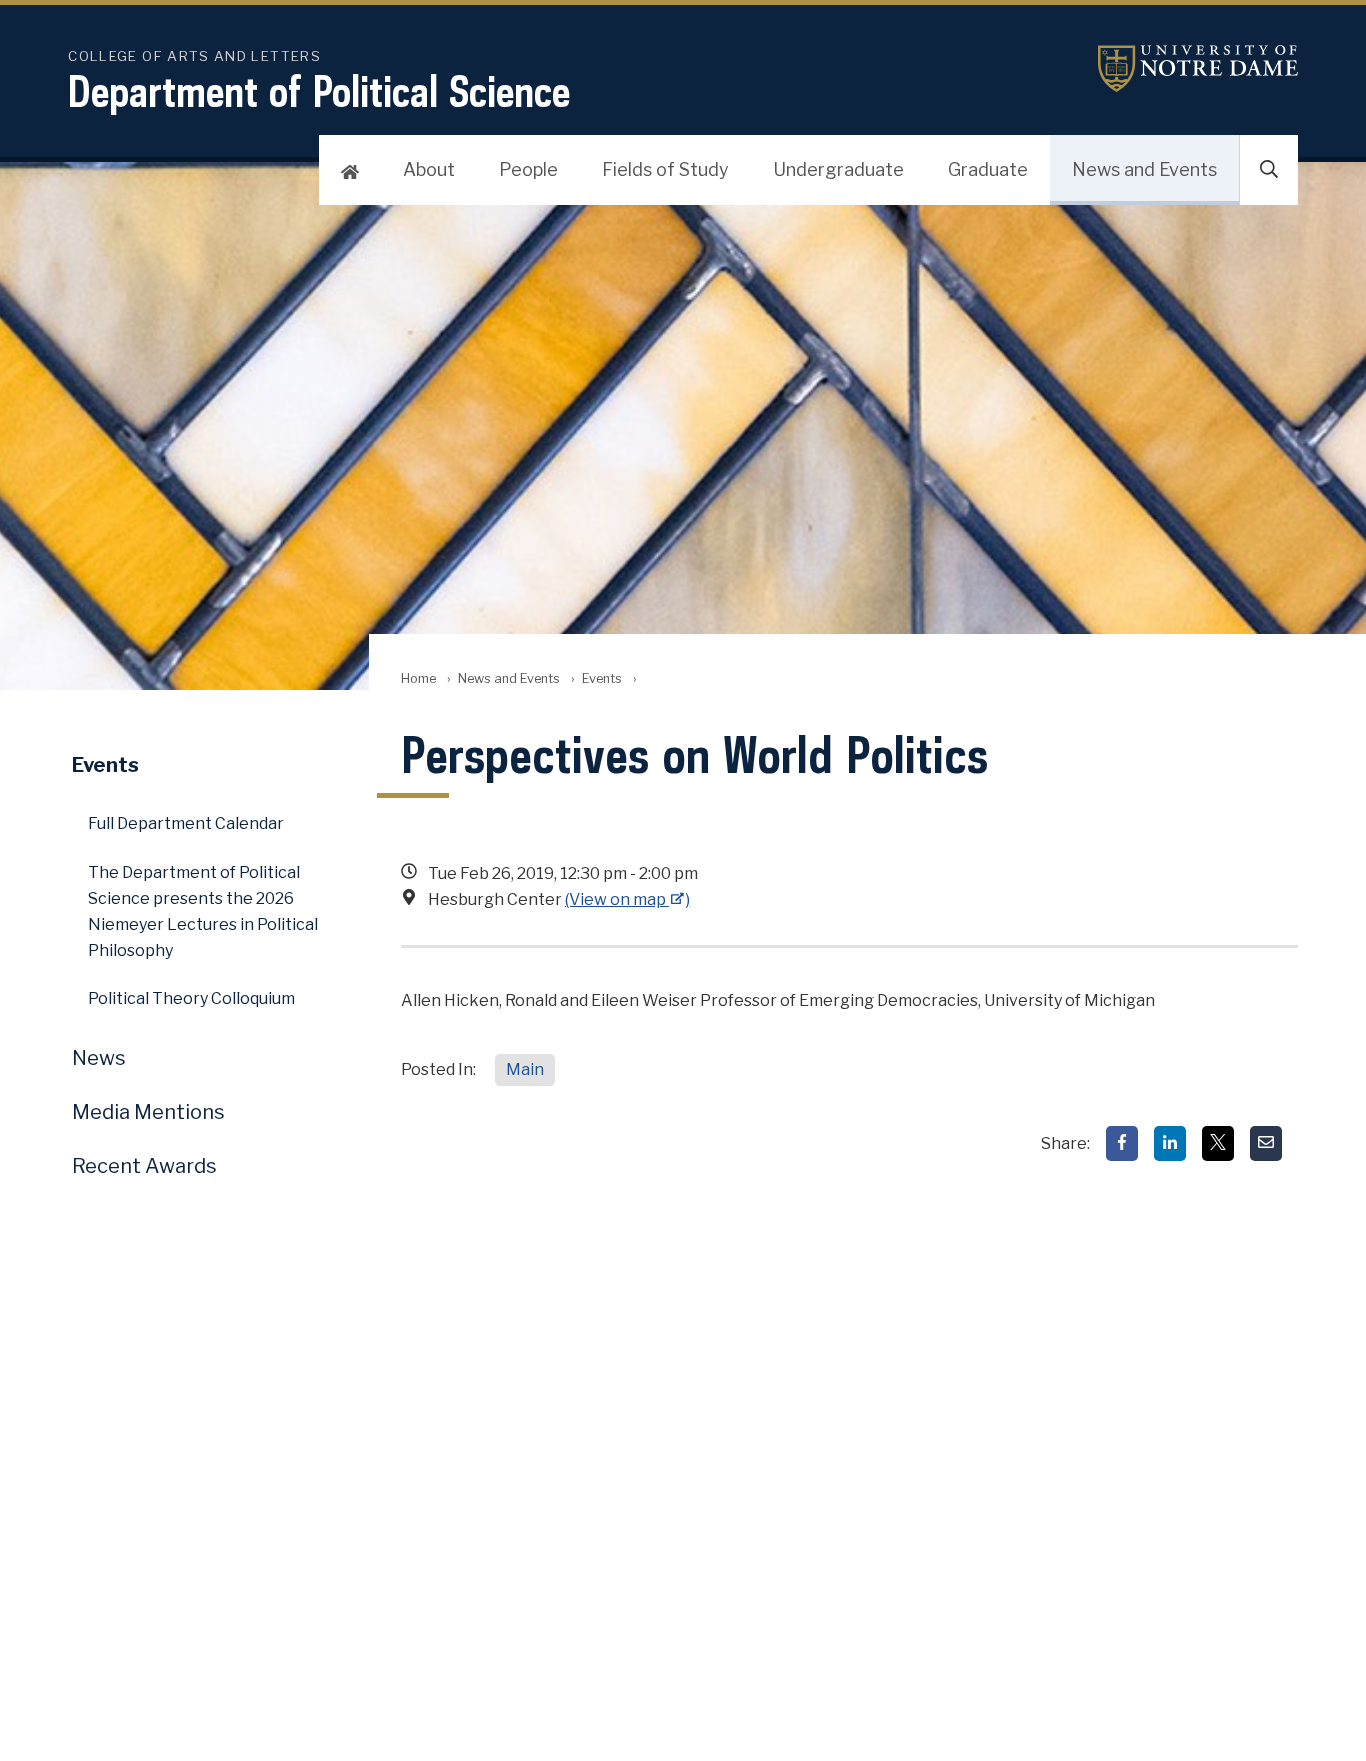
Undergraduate (838, 169)
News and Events (1144, 169)
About (429, 169)
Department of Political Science (319, 91)
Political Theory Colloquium (191, 998)
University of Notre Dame (1198, 68)
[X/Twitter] (1218, 1143)
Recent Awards (144, 1166)
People (528, 169)
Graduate (988, 169)
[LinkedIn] (1170, 1143)
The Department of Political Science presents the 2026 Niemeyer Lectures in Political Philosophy (203, 911)
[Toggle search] (1269, 170)
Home (418, 678)
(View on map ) (628, 899)
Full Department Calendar (186, 823)
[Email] (1266, 1143)
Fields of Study (665, 169)
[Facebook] (1122, 1143)
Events (602, 678)
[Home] (350, 170)
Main (525, 1069)
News (99, 1058)
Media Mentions (148, 1112)
